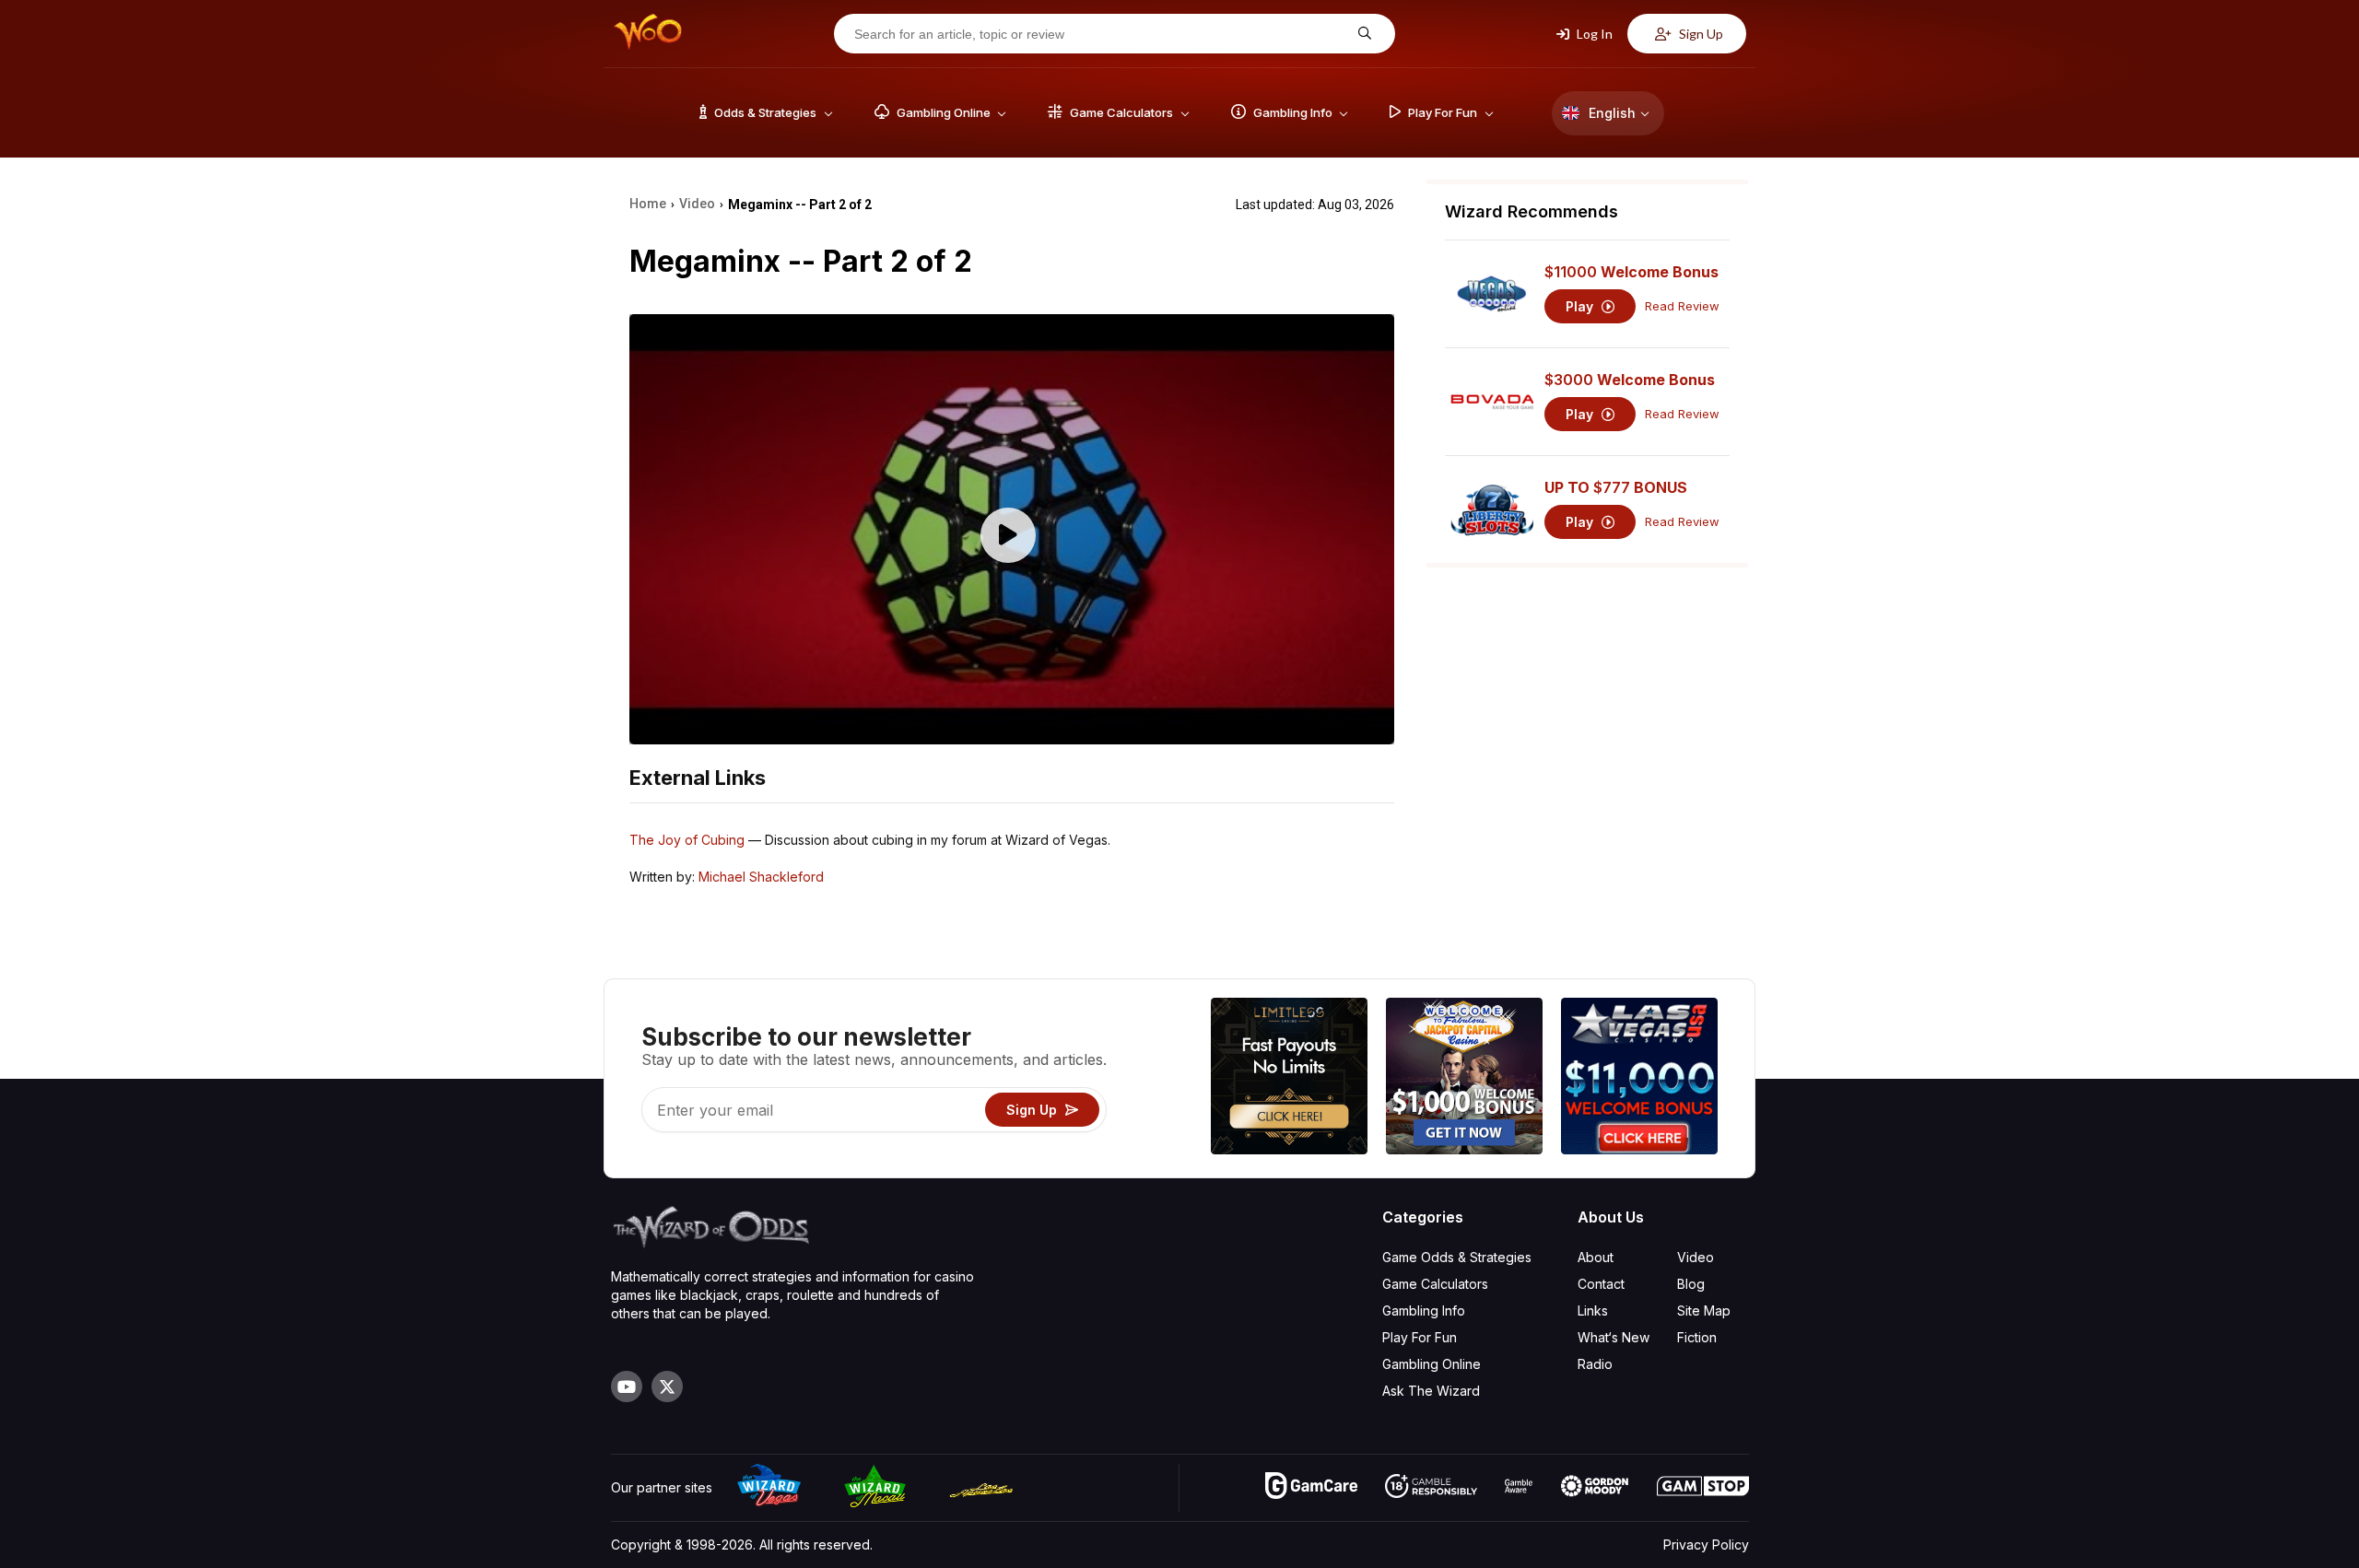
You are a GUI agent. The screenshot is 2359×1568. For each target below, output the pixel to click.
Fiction (1697, 1337)
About (1596, 1257)
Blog (1691, 1284)
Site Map (1704, 1311)
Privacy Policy (1706, 1545)
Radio (1595, 1364)
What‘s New (1614, 1337)
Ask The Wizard (1431, 1391)
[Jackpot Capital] (1464, 1078)
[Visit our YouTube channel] (627, 1387)
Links (1593, 1311)
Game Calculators (1435, 1284)
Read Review (1682, 306)
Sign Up (1700, 34)
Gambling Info (1424, 1311)
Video (1696, 1257)
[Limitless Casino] (1289, 1078)
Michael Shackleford (761, 877)
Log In (1593, 34)
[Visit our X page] (667, 1387)
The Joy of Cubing (687, 840)
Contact (1601, 1284)
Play (1581, 306)
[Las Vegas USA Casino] (1639, 1078)
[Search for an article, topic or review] (1362, 34)
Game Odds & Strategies (1457, 1257)
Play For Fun (1420, 1337)
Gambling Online (1432, 1364)
